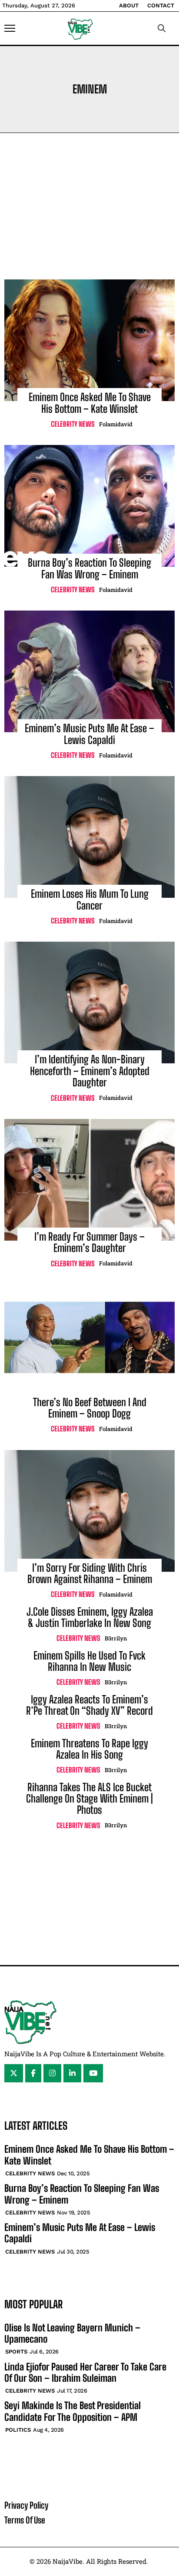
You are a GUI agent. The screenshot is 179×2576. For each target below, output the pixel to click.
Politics (18, 2430)
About (129, 5)
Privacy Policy (26, 2505)
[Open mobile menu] (10, 28)
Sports (16, 2352)
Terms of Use (25, 2520)
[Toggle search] (162, 28)
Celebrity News (73, 424)
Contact (161, 5)
